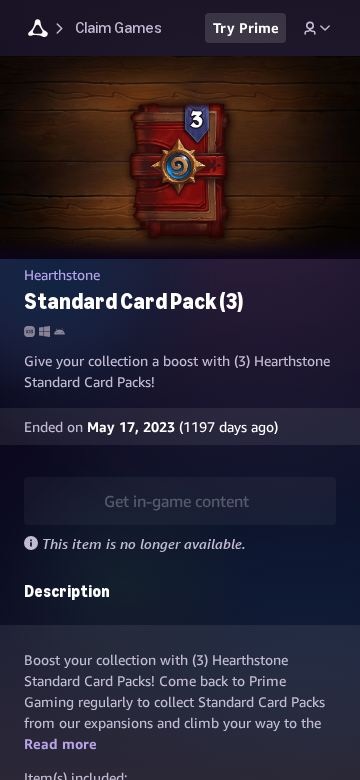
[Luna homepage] (38, 30)
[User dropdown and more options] (317, 28)
